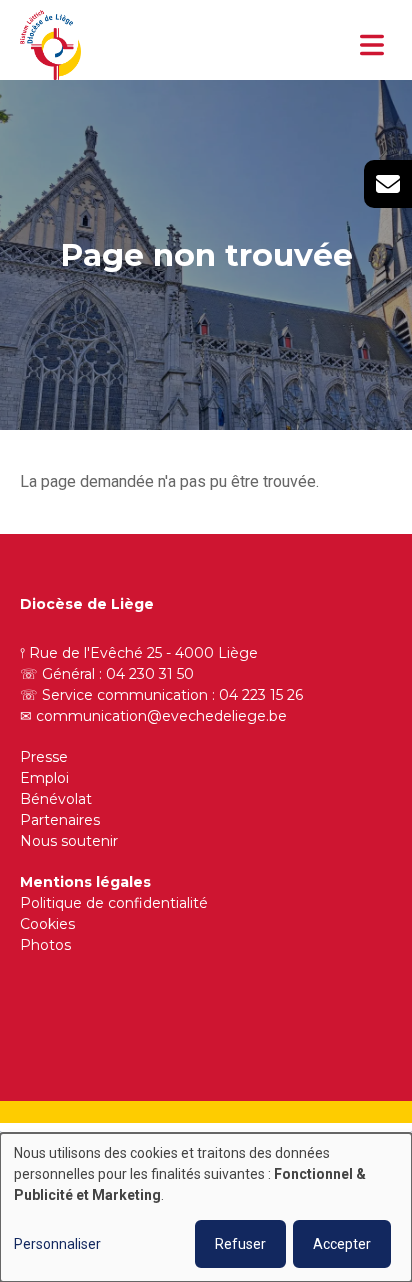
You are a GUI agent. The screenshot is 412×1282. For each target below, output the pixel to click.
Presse (44, 757)
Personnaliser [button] (57, 1244)
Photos (45, 945)
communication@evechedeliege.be (161, 716)
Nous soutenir (69, 841)
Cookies (47, 924)
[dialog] (206, 1207)
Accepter (342, 1244)
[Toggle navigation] (372, 45)
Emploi (44, 778)
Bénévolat (56, 799)
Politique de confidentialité (114, 903)
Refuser (240, 1244)
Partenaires (60, 820)
